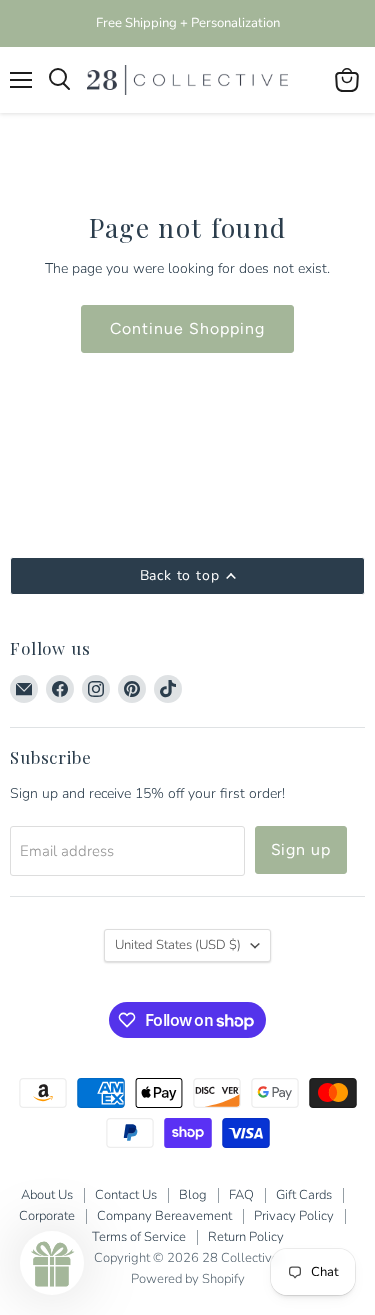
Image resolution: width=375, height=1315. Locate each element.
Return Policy (246, 1237)
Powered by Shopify (188, 1279)
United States (178, 945)
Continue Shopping (187, 328)
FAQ (241, 1195)
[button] (52, 1263)
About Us (47, 1195)
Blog (193, 1195)
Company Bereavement (164, 1216)
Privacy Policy (294, 1216)
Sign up (301, 849)
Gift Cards (304, 1195)
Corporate (47, 1216)
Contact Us (126, 1195)
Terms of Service (139, 1237)
